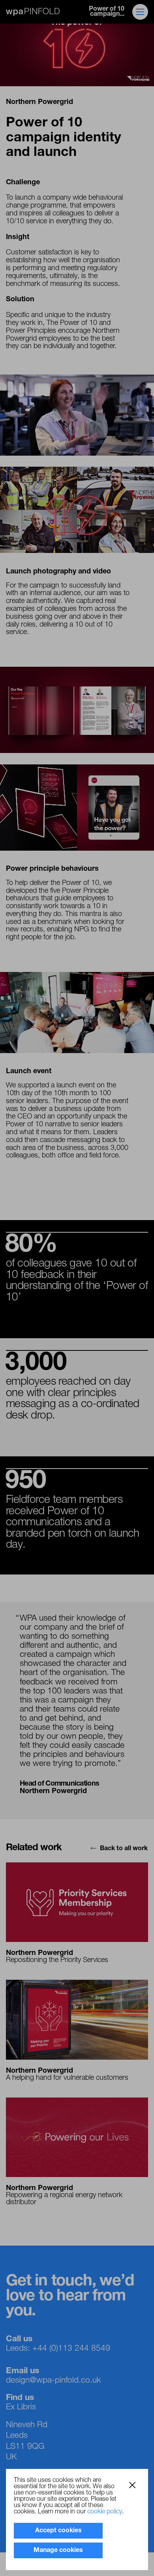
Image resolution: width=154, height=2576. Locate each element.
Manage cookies (58, 2550)
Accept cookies (58, 2531)
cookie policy (105, 2512)
